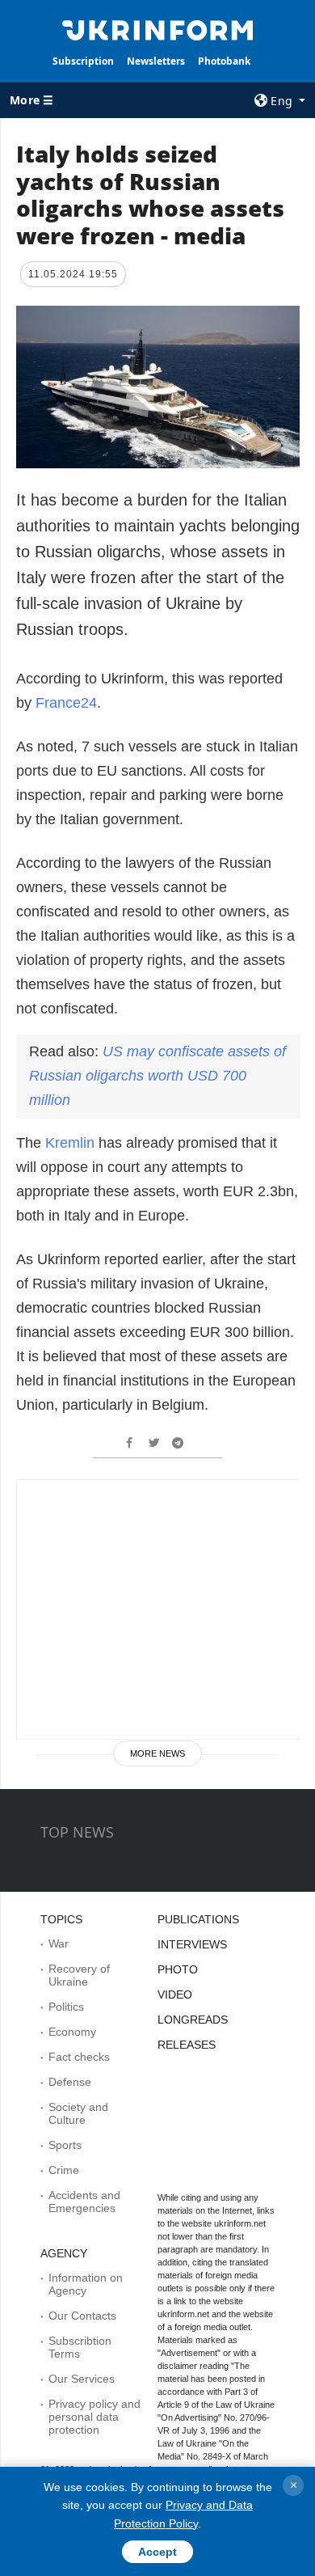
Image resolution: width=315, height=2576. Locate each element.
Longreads (193, 2020)
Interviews (192, 1944)
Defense (70, 2082)
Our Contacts (82, 2316)
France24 (66, 703)
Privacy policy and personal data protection (94, 2417)
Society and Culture (78, 2113)
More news (157, 1753)
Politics (66, 2007)
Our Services (82, 2379)
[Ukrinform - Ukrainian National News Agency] (157, 29)
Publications (198, 1919)
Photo (178, 1969)
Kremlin (70, 1143)
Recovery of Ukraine (79, 1975)
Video (175, 1994)
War (59, 1944)
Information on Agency (86, 2284)
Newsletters (156, 61)
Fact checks (79, 2057)
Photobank (224, 61)
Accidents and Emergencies (84, 2202)
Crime (64, 2170)
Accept (157, 2552)
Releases (187, 2045)
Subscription (83, 61)
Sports (65, 2145)
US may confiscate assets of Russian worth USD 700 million (157, 1076)
